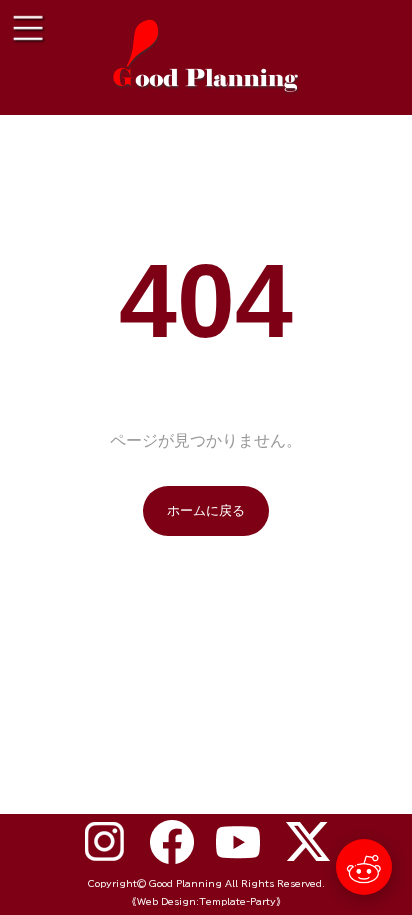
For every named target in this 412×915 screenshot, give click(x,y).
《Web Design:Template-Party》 (206, 901)
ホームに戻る (206, 510)
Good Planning (185, 883)
